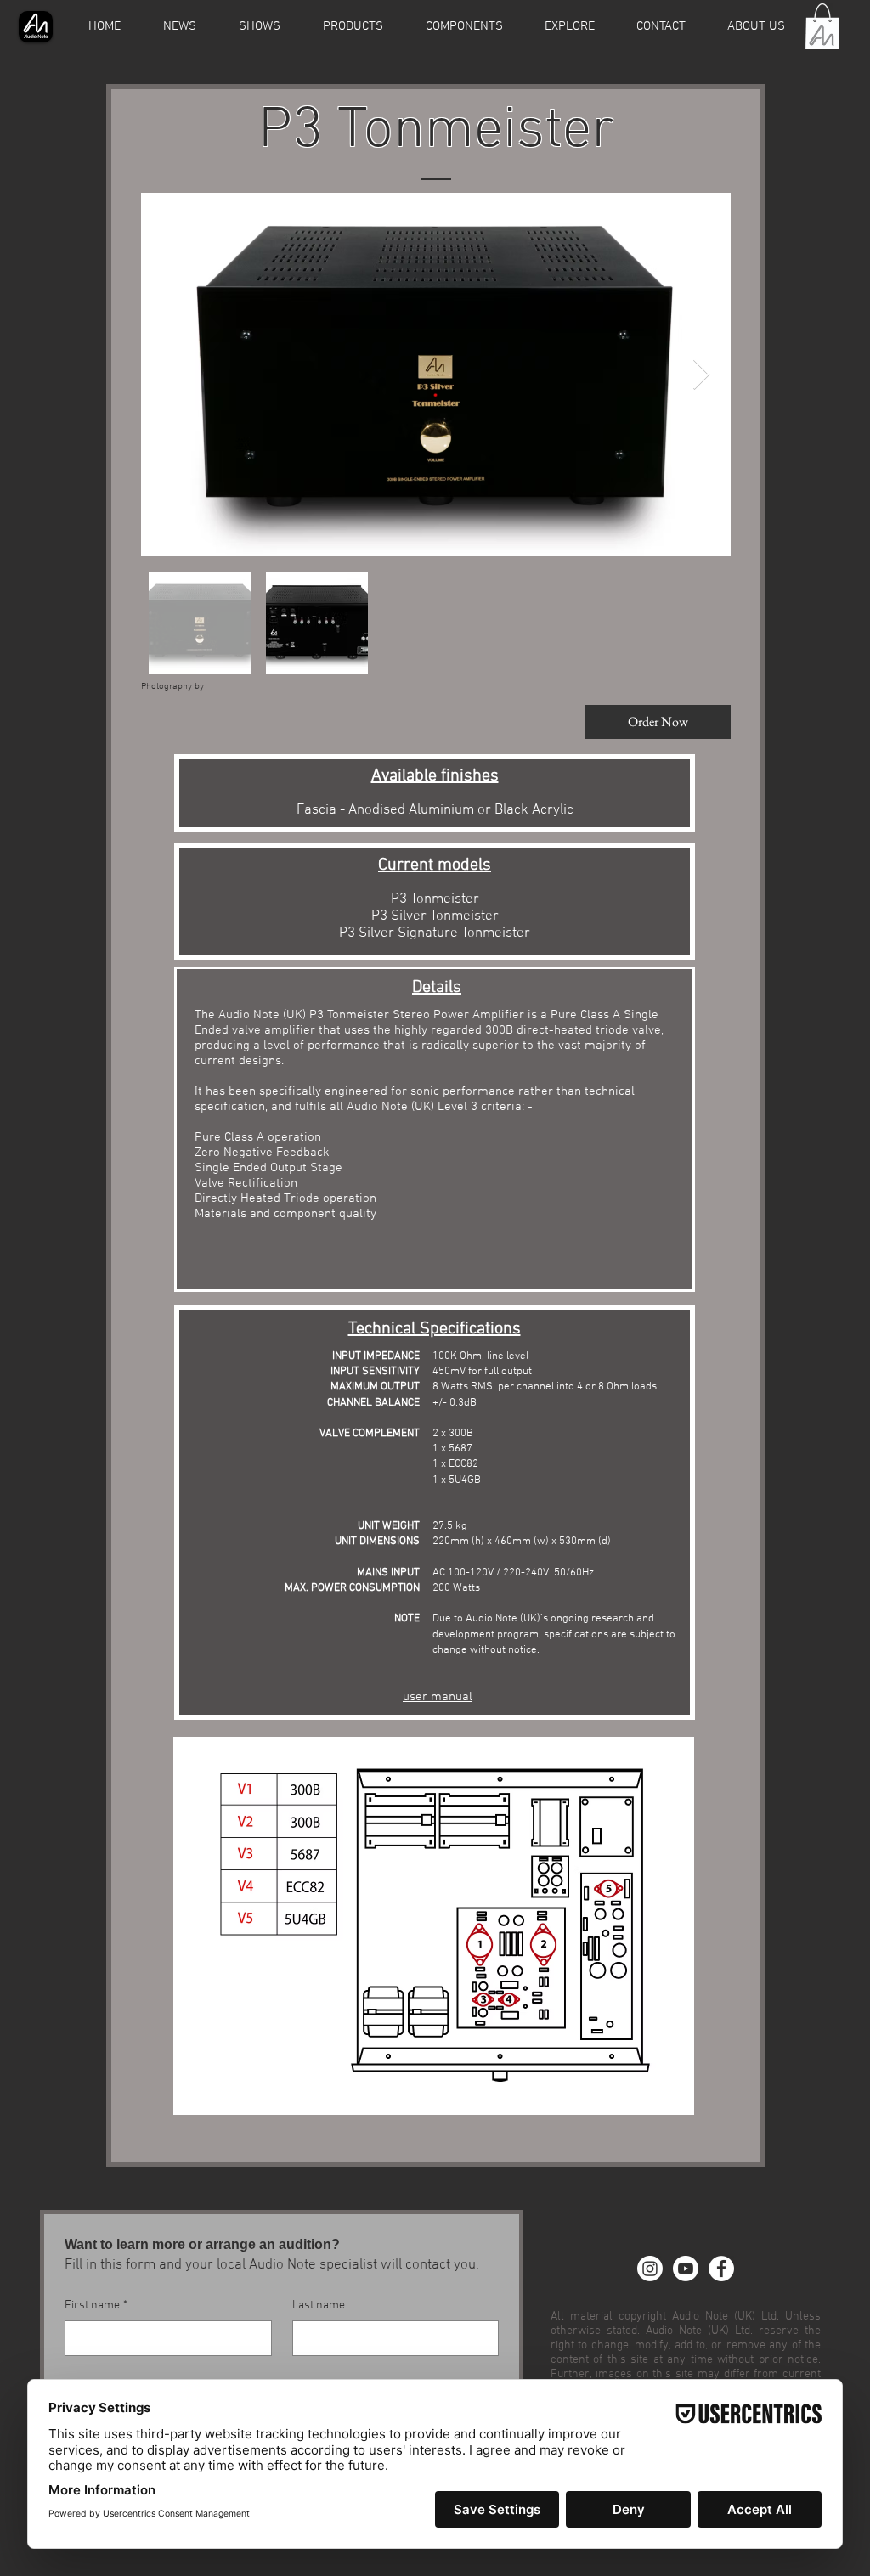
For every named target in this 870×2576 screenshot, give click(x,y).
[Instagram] (650, 2269)
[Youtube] (686, 2269)
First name (96, 2305)
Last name (319, 2305)
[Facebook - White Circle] (721, 2269)
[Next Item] (701, 375)
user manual (438, 1697)
